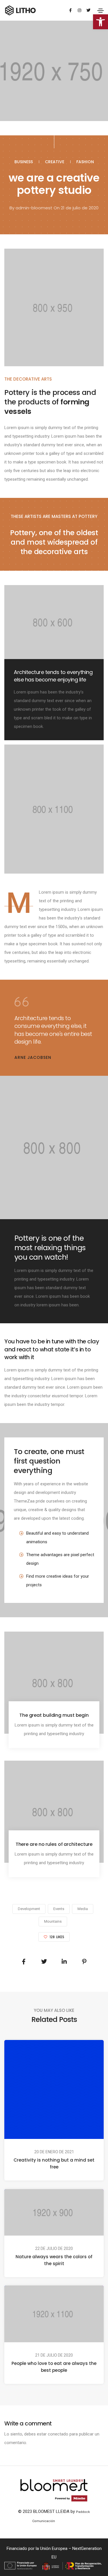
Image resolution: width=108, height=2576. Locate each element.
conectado (58, 2434)
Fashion (85, 162)
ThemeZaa (65, 2521)
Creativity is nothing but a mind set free (54, 2163)
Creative (55, 162)
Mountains (53, 1921)
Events (59, 1909)
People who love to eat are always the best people (54, 2367)
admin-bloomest (34, 208)
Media (83, 1909)
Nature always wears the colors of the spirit (54, 2260)
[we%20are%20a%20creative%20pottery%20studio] (24, 1962)
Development (29, 1909)
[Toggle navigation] (101, 11)
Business (24, 162)
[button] (101, 22)
